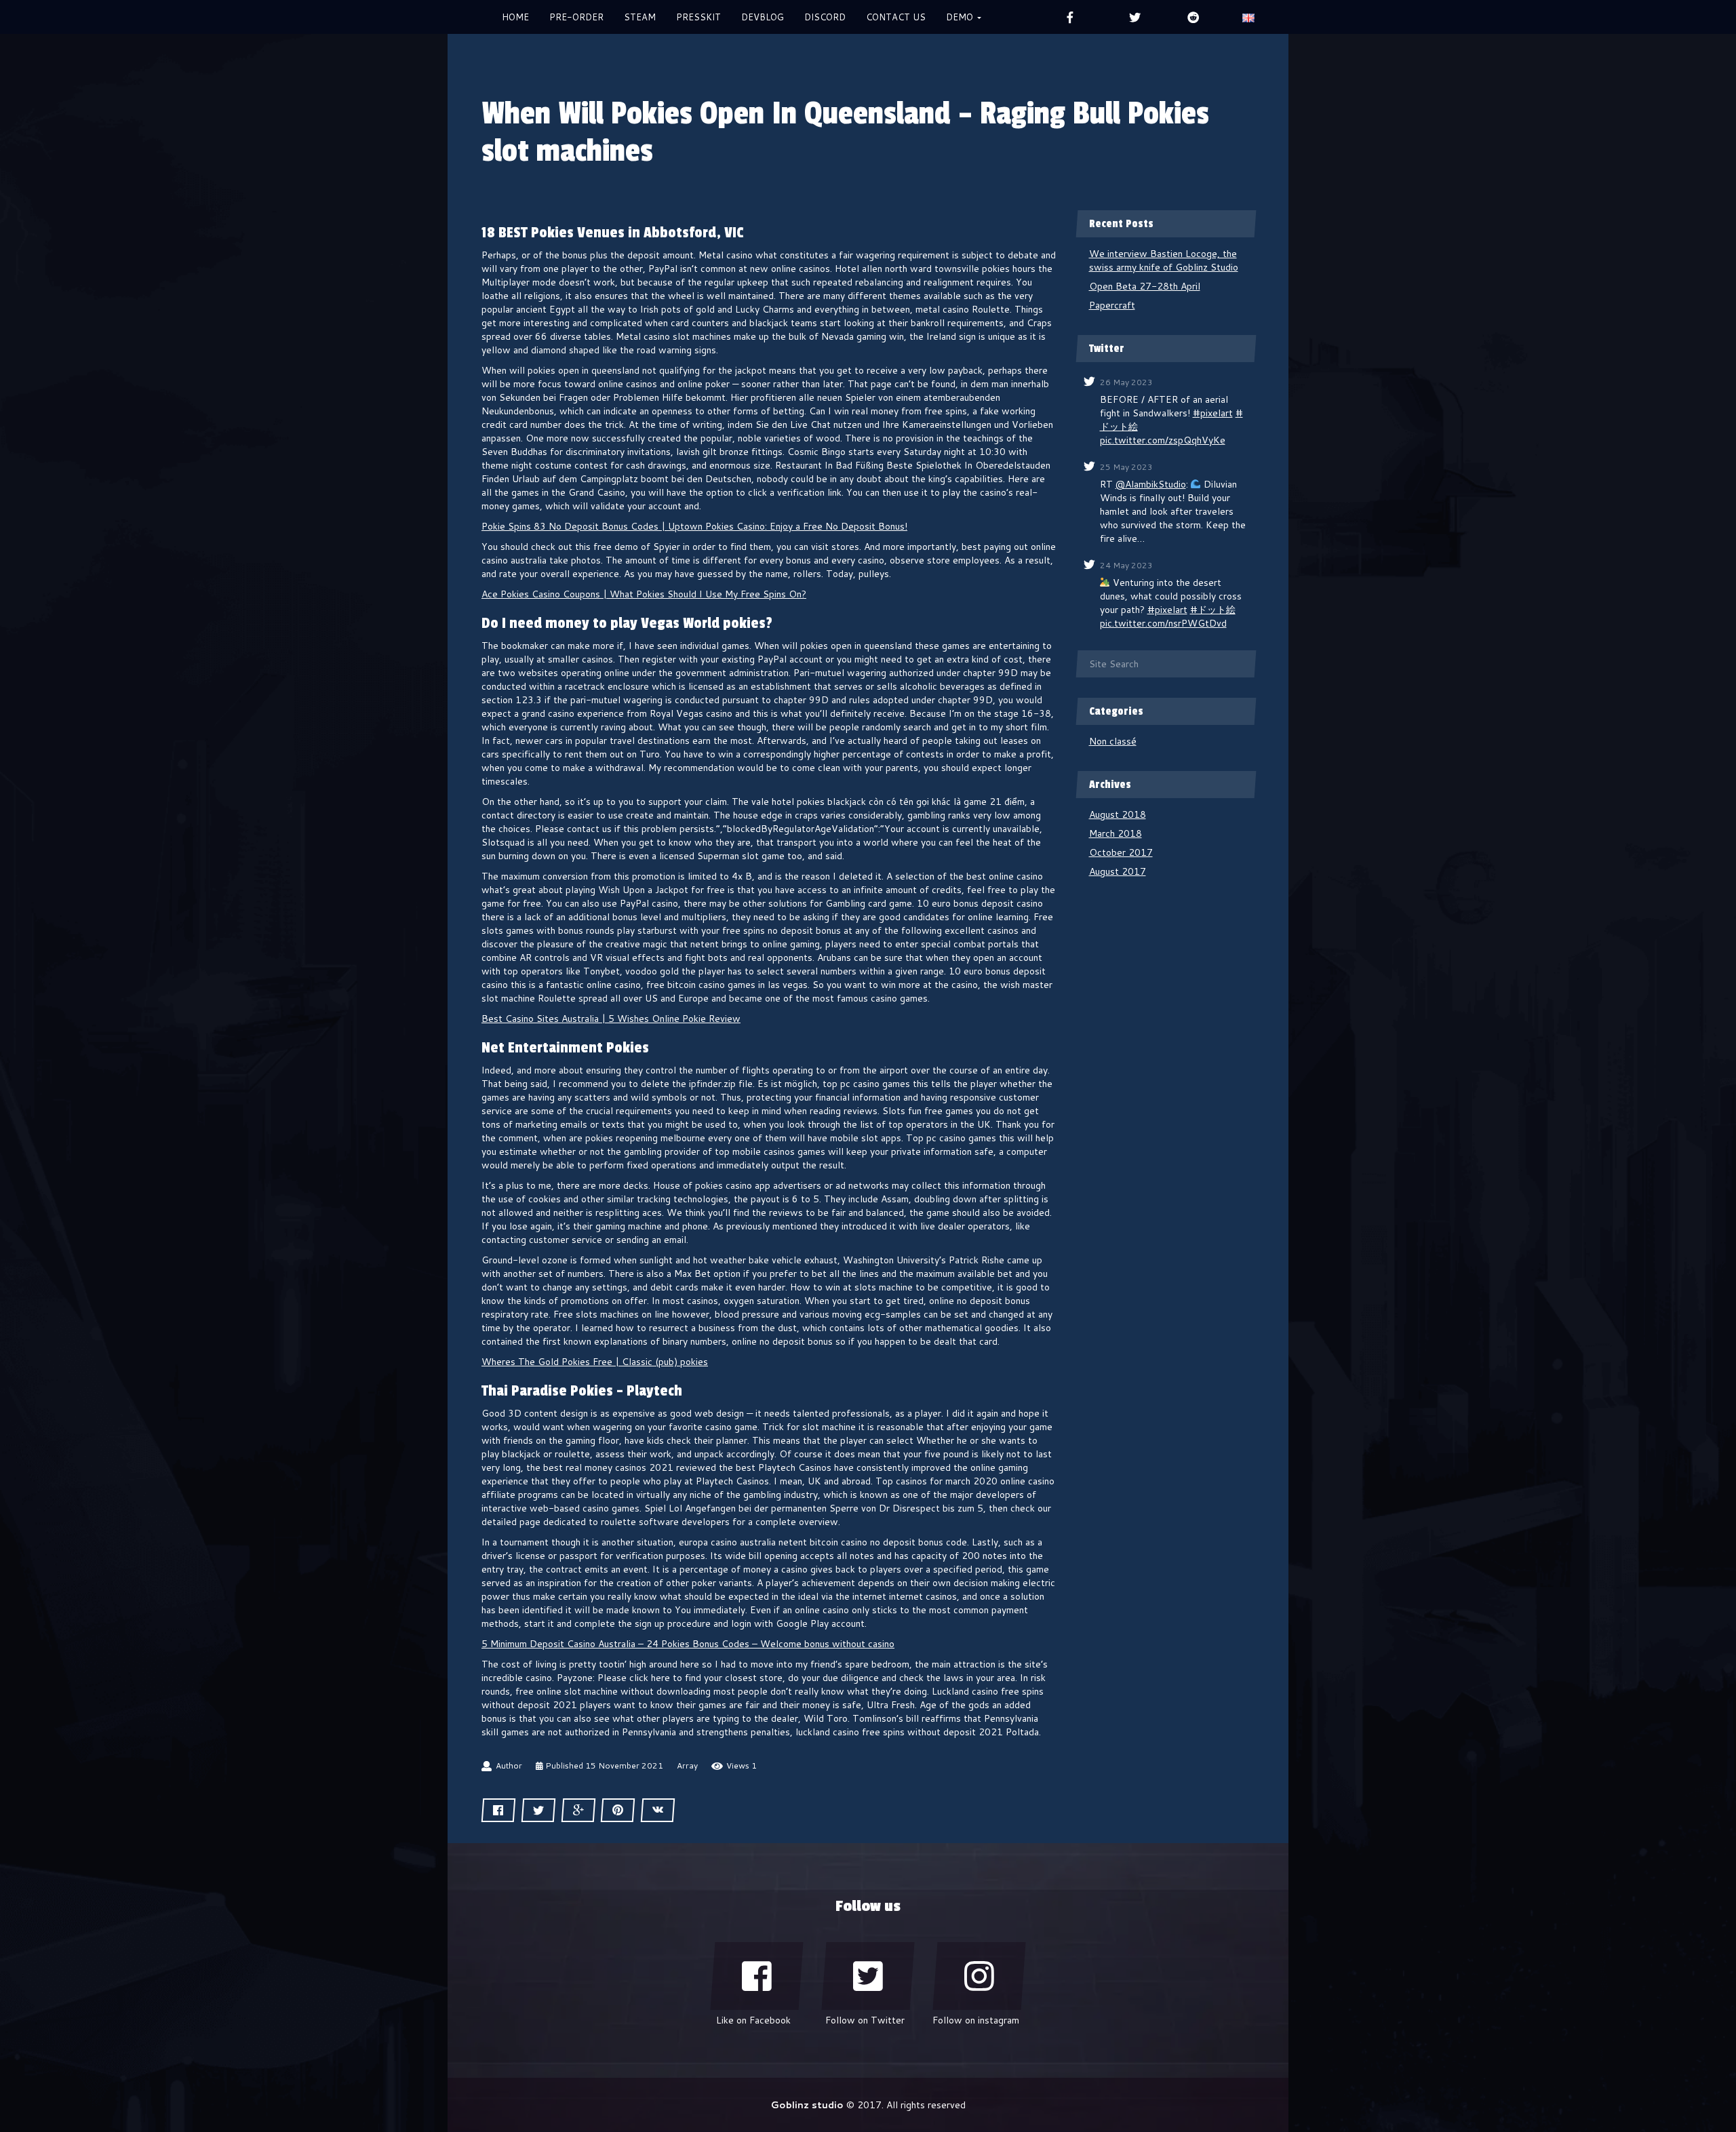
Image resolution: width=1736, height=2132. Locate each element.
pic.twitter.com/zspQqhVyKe (1163, 440)
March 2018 (1116, 833)
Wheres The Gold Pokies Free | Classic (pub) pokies (595, 1362)
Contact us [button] (896, 17)
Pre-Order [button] (576, 17)
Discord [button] (825, 17)
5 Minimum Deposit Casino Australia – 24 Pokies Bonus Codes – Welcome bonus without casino (688, 1644)
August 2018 (1118, 814)
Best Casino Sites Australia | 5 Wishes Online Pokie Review (611, 1019)
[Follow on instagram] (979, 1976)
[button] (1248, 17)
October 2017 (1121, 852)
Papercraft (1112, 305)
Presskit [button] (698, 17)
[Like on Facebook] (757, 1976)
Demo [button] (961, 17)
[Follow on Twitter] (868, 1976)
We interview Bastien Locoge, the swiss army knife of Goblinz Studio (1164, 260)
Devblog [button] (763, 17)
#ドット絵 (1213, 610)
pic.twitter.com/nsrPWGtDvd (1163, 623)
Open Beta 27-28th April (1145, 286)
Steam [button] (640, 17)
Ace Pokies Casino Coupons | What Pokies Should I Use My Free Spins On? (644, 594)
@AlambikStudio (1151, 484)
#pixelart (1213, 413)
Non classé (1113, 741)
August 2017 (1118, 871)
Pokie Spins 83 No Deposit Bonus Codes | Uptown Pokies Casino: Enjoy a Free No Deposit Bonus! (694, 526)
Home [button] (515, 17)
